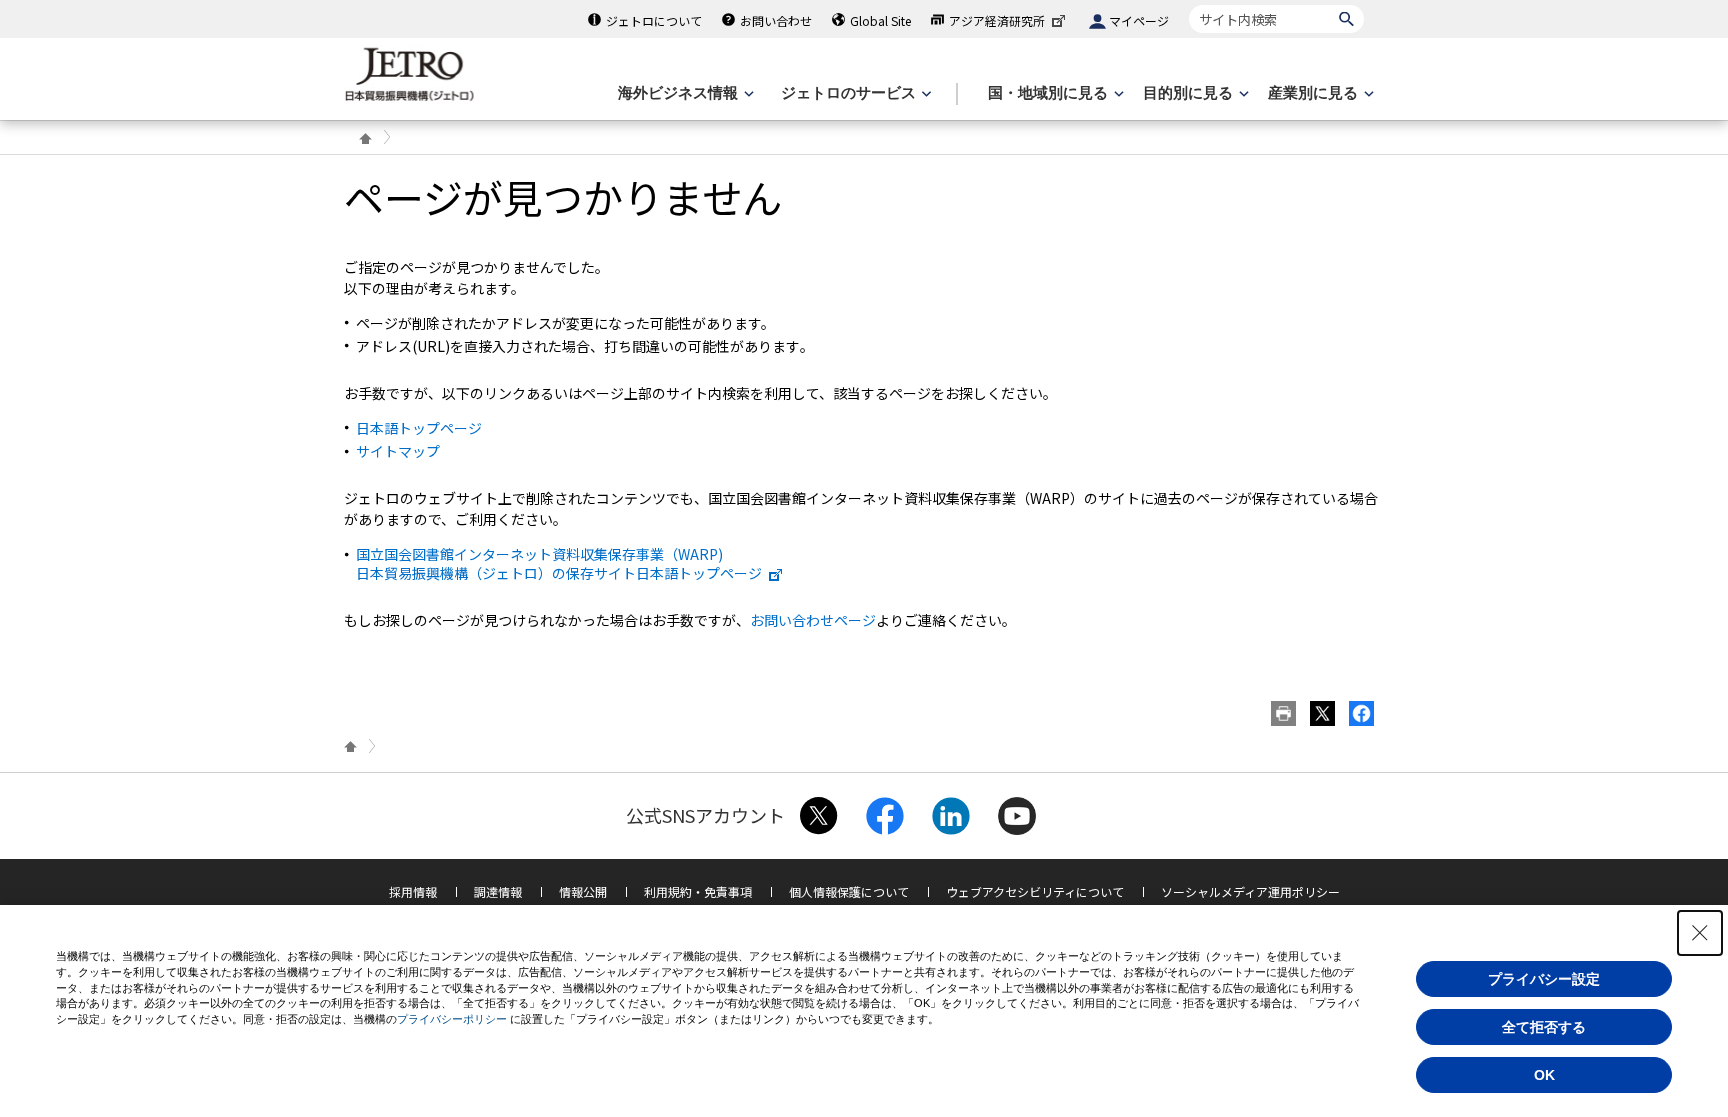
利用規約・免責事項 (698, 891)
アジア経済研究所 (997, 20)
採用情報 (413, 891)
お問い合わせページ (813, 620)
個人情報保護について (849, 891)
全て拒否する (1544, 1027)
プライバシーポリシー (452, 1019)
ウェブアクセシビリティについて (1035, 891)
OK (1544, 1075)
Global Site (880, 20)
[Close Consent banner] (1700, 933)
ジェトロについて (654, 20)
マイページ (1139, 20)
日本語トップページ (419, 428)
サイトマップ (398, 451)
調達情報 (498, 891)
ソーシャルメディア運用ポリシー (1250, 891)
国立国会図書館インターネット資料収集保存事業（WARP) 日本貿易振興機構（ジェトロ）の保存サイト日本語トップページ (559, 563)
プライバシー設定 (1544, 979)
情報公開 (583, 891)
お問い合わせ (776, 20)
